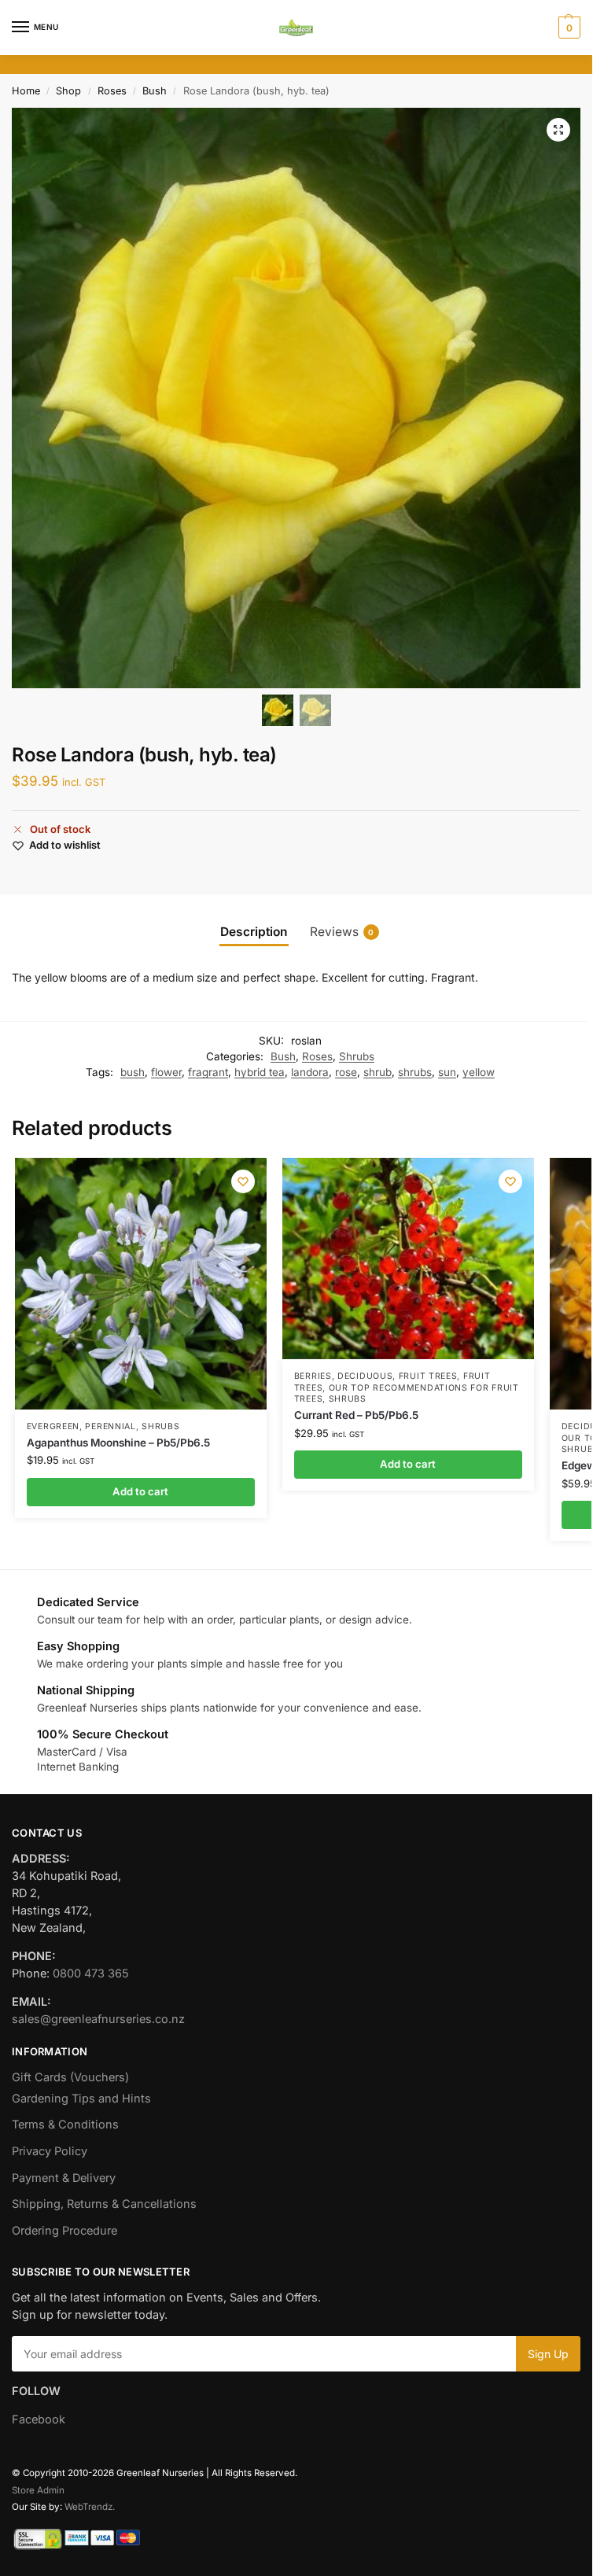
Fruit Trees (428, 1376)
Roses (112, 91)
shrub (377, 1072)
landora (310, 1072)
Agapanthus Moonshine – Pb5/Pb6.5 (118, 1443)
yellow (479, 1072)
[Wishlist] (243, 1181)
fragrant (208, 1072)
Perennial (110, 1426)
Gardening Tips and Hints (81, 2099)
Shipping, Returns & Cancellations (104, 2204)
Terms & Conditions (65, 2125)
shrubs (415, 1072)
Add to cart (140, 1491)
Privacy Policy (50, 2151)
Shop (68, 91)
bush (133, 1072)
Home (26, 91)
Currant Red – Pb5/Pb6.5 (356, 1415)
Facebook (39, 2419)
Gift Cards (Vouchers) (70, 2077)
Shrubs (357, 1056)
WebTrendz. (90, 2507)
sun (447, 1072)
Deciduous (365, 1376)
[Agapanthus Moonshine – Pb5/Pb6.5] (141, 1284)
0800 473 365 (91, 1973)
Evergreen (53, 1426)
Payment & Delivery (64, 2178)
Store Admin (38, 2490)
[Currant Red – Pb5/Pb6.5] (408, 1259)
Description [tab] (254, 932)
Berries (313, 1376)
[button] (567, 28)
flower (166, 1072)
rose (346, 1072)
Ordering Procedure (64, 2231)
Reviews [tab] (342, 932)
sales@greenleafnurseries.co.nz (98, 2019)
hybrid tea (260, 1072)
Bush (155, 91)
